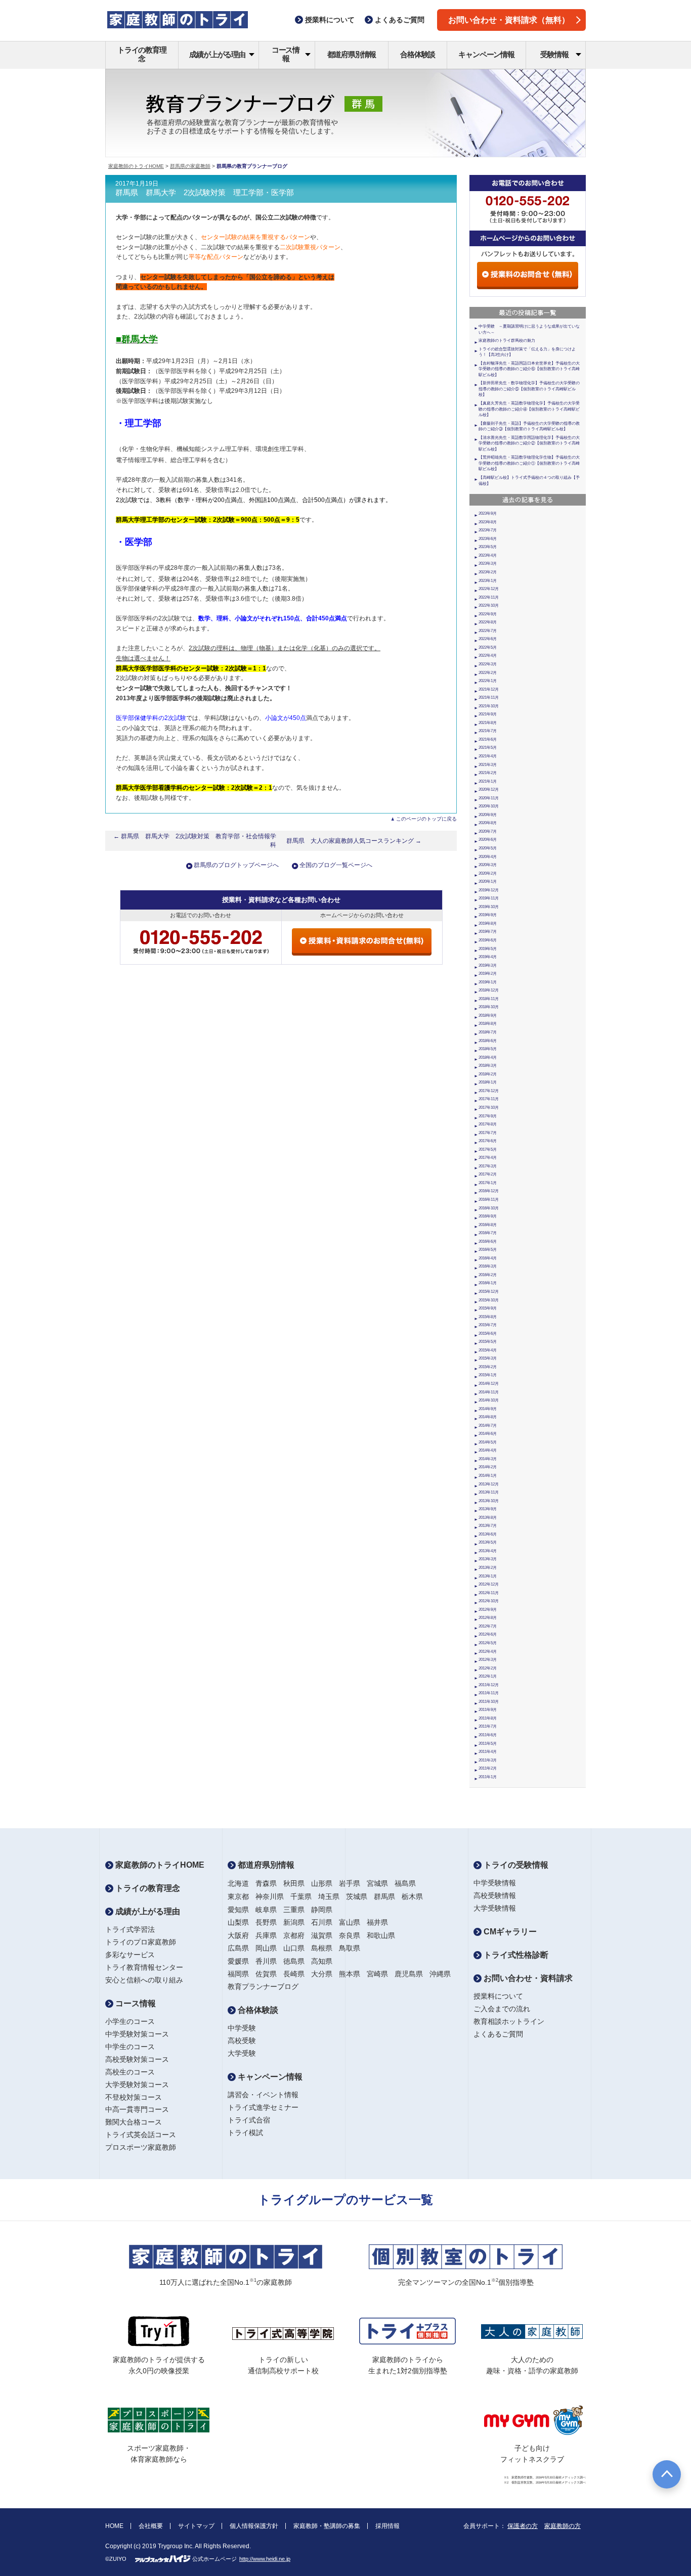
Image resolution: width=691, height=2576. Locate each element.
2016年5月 (488, 1250)
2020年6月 (488, 840)
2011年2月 (488, 1768)
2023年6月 (488, 539)
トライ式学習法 (130, 1929)
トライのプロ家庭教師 (141, 1942)
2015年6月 (488, 1334)
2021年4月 (488, 756)
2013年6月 (488, 1534)
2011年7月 (488, 1726)
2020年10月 (489, 806)
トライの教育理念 (142, 54)
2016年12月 (489, 1191)
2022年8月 (488, 622)
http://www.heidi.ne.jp (265, 2559)
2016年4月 (488, 1258)
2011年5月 (488, 1744)
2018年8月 (488, 1024)
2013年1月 (488, 1576)
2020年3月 (488, 865)
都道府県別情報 (352, 54)
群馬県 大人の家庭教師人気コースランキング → (354, 841)
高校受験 (242, 2041)
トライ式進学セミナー (263, 2107)
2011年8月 (488, 1718)
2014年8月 (488, 1417)
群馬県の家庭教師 (190, 166)
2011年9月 (488, 1710)
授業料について (498, 1996)
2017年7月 (488, 1133)
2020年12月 (489, 789)
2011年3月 (488, 1760)
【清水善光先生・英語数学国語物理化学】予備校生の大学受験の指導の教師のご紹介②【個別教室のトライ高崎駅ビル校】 (529, 443)
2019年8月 (488, 923)
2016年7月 (488, 1233)
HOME (114, 2526)
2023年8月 (488, 522)
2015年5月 (488, 1342)
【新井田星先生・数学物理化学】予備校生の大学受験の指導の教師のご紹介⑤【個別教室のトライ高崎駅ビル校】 (529, 389)
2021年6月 (488, 739)
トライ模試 (245, 2133)
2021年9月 (488, 714)
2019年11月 (489, 898)
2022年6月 (488, 639)
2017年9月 (488, 1116)
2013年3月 (488, 1559)
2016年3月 (488, 1266)
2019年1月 (488, 982)
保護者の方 (523, 2526)
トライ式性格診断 (515, 1955)
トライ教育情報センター (144, 1967)
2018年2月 (488, 1074)
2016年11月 (489, 1200)
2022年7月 (488, 631)
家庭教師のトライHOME (136, 166)
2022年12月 (489, 589)
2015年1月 (488, 1375)
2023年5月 (488, 547)
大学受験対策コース (137, 2085)
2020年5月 (488, 848)
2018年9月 (488, 1015)
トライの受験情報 (515, 1865)
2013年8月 (488, 1518)
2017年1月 (488, 1183)
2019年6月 (488, 940)
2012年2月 (488, 1668)
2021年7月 (488, 731)
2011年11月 (489, 1693)
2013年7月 (488, 1526)
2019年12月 (489, 890)
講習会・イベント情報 (263, 2095)
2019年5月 (488, 949)
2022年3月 (488, 664)
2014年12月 (489, 1384)
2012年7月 (488, 1626)
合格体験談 (418, 54)
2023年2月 (488, 572)
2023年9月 (488, 513)
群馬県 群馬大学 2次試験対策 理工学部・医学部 (205, 193)
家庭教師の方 (563, 2526)
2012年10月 (489, 1601)
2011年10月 (489, 1702)
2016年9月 (488, 1216)
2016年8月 (488, 1225)
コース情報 (286, 54)
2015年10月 (489, 1300)
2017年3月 (488, 1166)
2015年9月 (488, 1308)
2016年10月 (489, 1208)
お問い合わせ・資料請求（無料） (509, 20)
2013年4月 (488, 1551)
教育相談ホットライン (509, 2021)
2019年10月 (489, 907)
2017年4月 (488, 1158)
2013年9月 (488, 1509)
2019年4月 (488, 957)
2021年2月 (488, 773)
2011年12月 (489, 1685)
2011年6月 (488, 1735)
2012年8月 (488, 1618)
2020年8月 (488, 823)
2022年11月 (489, 597)
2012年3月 (488, 1660)
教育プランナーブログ (263, 1986)
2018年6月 (488, 1041)
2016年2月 (488, 1275)
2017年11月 (489, 1099)
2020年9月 (488, 815)
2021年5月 (488, 748)
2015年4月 (488, 1350)
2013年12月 (489, 1484)
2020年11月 (489, 798)
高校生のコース (130, 2072)
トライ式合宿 (249, 2120)
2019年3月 (488, 965)
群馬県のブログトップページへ (236, 865)
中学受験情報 (495, 1883)
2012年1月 (488, 1676)
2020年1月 (488, 882)
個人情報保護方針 (254, 2526)
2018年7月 (488, 1032)
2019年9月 (488, 915)
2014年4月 (488, 1450)
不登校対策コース (134, 2097)
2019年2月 (488, 974)
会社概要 (151, 2526)
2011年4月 (488, 1752)
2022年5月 (488, 647)
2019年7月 (488, 932)
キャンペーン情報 (486, 54)
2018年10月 (489, 1007)
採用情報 (387, 2526)
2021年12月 (489, 689)
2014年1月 (488, 1476)
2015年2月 (488, 1367)
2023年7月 (488, 530)
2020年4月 (488, 857)
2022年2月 (488, 673)
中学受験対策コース (137, 2034)
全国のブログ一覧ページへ (336, 865)
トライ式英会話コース (141, 2135)
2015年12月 (489, 1292)
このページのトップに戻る (426, 819)
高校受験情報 (495, 1895)
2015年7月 (488, 1325)
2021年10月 (489, 706)
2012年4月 (488, 1652)
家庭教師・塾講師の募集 (327, 2526)
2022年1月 (488, 681)
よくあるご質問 (498, 2034)
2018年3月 (488, 1066)
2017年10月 (489, 1108)
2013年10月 (489, 1501)
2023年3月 (488, 563)
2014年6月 (488, 1434)
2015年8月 (488, 1317)
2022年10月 (489, 605)
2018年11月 (489, 999)
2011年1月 (488, 1777)
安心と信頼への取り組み (144, 1980)
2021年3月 (488, 765)
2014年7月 (488, 1426)
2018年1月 (488, 1082)
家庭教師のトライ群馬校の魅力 (507, 341)
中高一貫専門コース (137, 2109)
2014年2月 (488, 1467)
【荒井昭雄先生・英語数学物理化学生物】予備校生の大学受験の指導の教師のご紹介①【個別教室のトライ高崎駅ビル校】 (529, 463)
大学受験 (242, 2053)
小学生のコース (130, 2021)
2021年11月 (489, 697)
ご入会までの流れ (502, 2009)
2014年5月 (488, 1442)
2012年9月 (488, 1610)
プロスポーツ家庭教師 (141, 2147)
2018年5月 (488, 1049)
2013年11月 (489, 1492)
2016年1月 (488, 1283)
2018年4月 (488, 1057)
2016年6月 (488, 1241)
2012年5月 (488, 1643)
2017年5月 (488, 1149)
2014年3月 (488, 1459)
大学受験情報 (495, 1908)
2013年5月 (488, 1542)
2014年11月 (489, 1392)
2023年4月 (488, 555)
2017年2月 (488, 1174)
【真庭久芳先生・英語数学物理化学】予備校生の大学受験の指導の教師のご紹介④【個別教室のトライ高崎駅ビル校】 (529, 409)
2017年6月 (488, 1141)
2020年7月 (488, 831)
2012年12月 (489, 1584)
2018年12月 (489, 990)
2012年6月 (488, 1634)
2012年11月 (489, 1593)
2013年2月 (488, 1568)
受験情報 (554, 54)
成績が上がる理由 (217, 54)
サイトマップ (196, 2526)
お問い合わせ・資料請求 (527, 1978)
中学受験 (242, 2028)
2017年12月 (489, 1091)
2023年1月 (488, 581)
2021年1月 (488, 781)
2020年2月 (488, 873)
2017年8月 (488, 1124)
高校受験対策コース (137, 2059)
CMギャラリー (509, 1932)
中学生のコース (130, 2047)
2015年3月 (488, 1358)
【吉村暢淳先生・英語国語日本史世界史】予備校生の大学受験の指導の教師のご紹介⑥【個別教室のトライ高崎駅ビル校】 (529, 369)
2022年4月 (488, 656)
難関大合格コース (134, 2122)
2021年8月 (488, 723)
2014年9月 (488, 1409)
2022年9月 (488, 614)
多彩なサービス (130, 1955)
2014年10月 (489, 1400)
